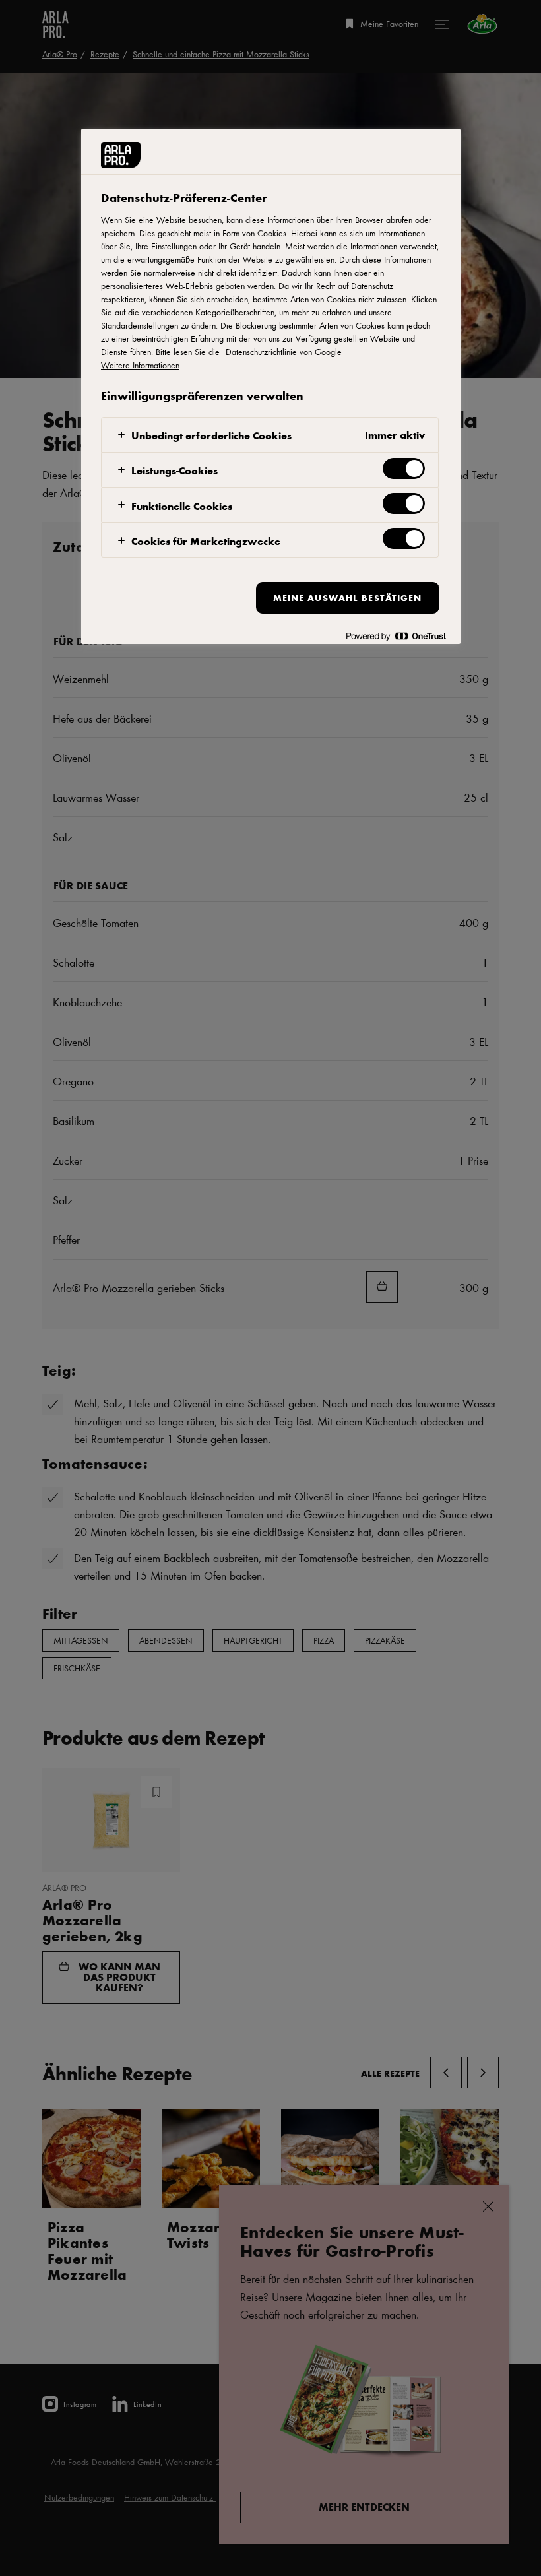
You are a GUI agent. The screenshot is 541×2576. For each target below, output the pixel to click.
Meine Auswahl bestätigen (348, 597)
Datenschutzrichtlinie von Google (284, 352)
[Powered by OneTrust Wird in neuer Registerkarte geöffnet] (396, 636)
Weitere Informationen (140, 365)
